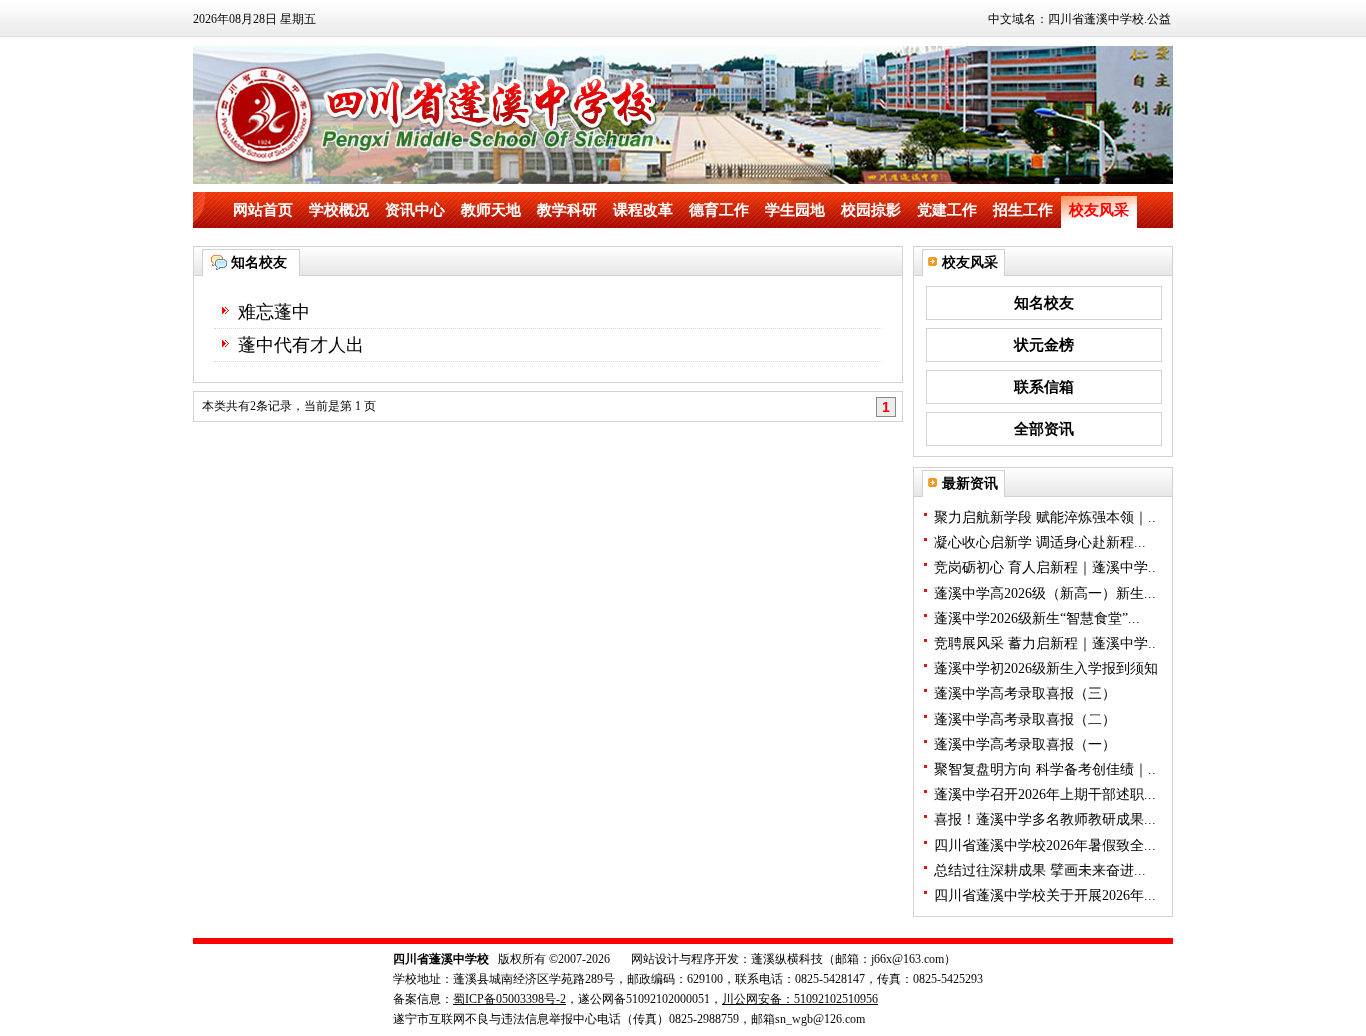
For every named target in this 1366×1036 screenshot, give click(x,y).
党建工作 (947, 210)
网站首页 (263, 210)
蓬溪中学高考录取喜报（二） (1025, 719)
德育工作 (719, 210)
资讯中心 (415, 210)
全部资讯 (1044, 429)
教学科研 (567, 210)
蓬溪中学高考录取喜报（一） (1025, 744)
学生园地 (795, 210)
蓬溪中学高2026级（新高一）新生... (1045, 593)
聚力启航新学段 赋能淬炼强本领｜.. (1045, 517)
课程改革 (643, 210)
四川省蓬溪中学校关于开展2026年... (1045, 895)
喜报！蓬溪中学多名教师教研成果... (1045, 819)
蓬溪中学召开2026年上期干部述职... (1045, 794)
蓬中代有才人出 (301, 345)
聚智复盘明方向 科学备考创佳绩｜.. (1045, 769)
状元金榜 (1044, 345)
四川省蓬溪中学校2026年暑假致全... (1045, 845)
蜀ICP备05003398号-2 (509, 999)
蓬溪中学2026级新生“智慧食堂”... (1037, 618)
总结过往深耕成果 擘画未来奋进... (1040, 870)
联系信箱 (1044, 387)
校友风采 (1099, 210)
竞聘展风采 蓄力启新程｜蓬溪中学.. (1045, 643)
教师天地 (491, 210)
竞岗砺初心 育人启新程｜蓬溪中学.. (1045, 567)
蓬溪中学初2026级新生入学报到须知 (1046, 668)
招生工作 (1023, 210)
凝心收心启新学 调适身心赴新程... (1040, 542)
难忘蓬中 (274, 312)
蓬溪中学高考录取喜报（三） (1025, 693)
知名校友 (1044, 303)
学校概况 (339, 210)
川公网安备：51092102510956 (800, 999)
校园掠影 (871, 210)
